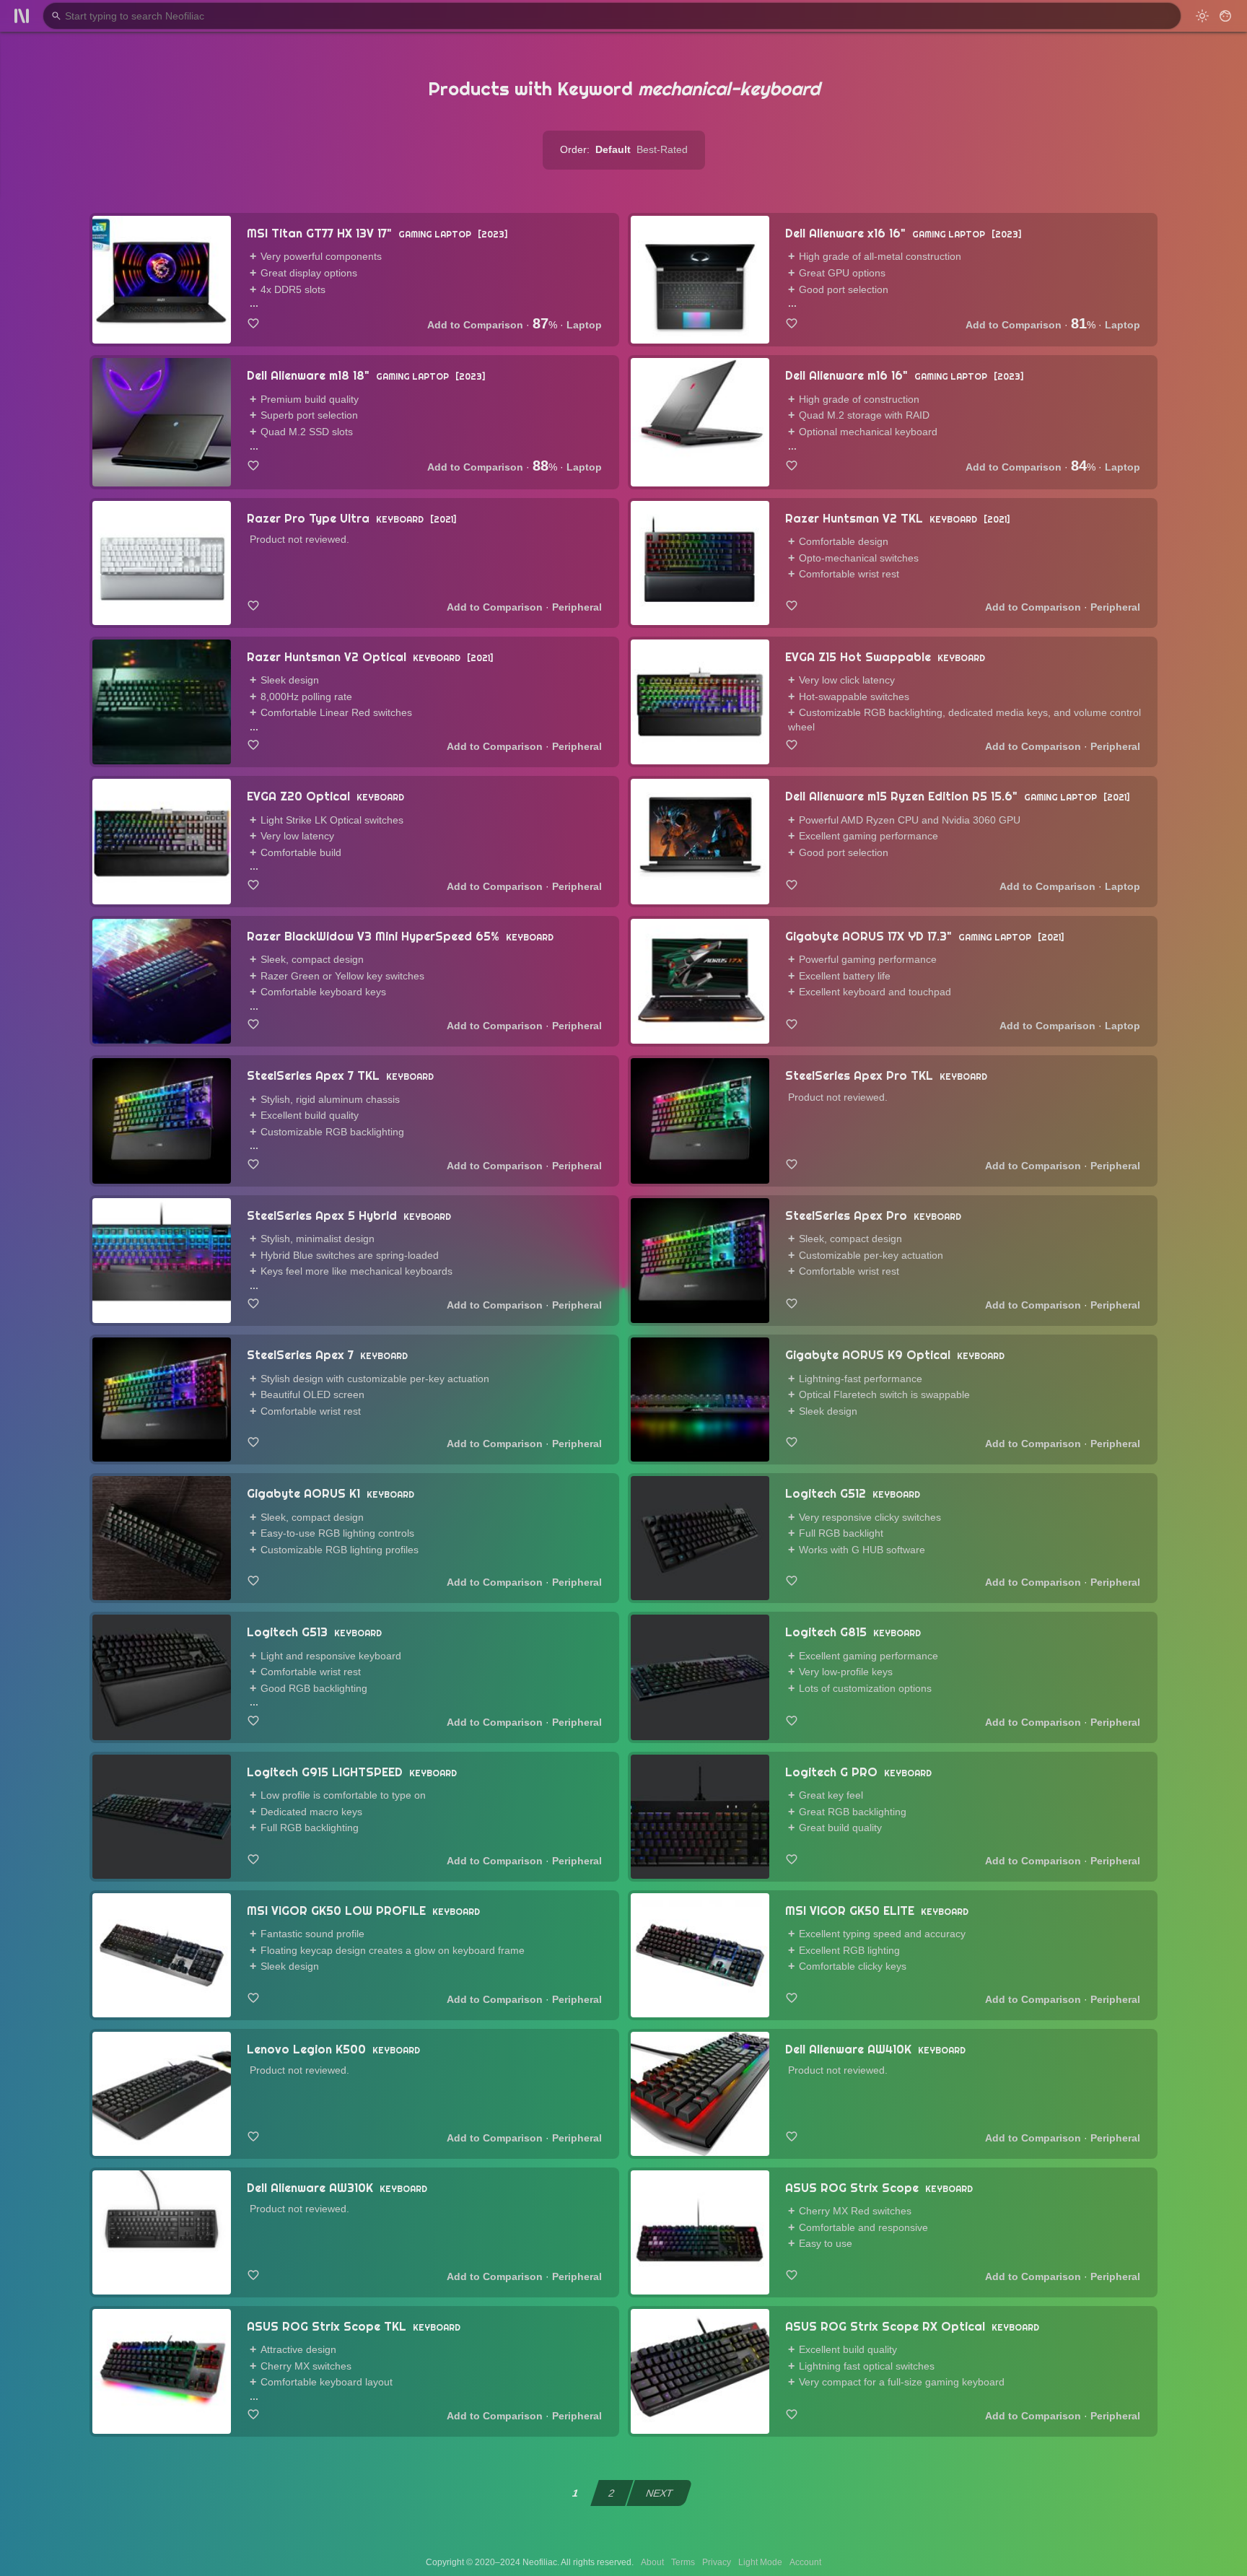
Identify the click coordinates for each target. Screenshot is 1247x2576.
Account (805, 2562)
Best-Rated (662, 149)
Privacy (717, 2562)
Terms (683, 2562)
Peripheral (577, 607)
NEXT (660, 2493)
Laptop (584, 325)
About (652, 2562)
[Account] (1225, 16)
